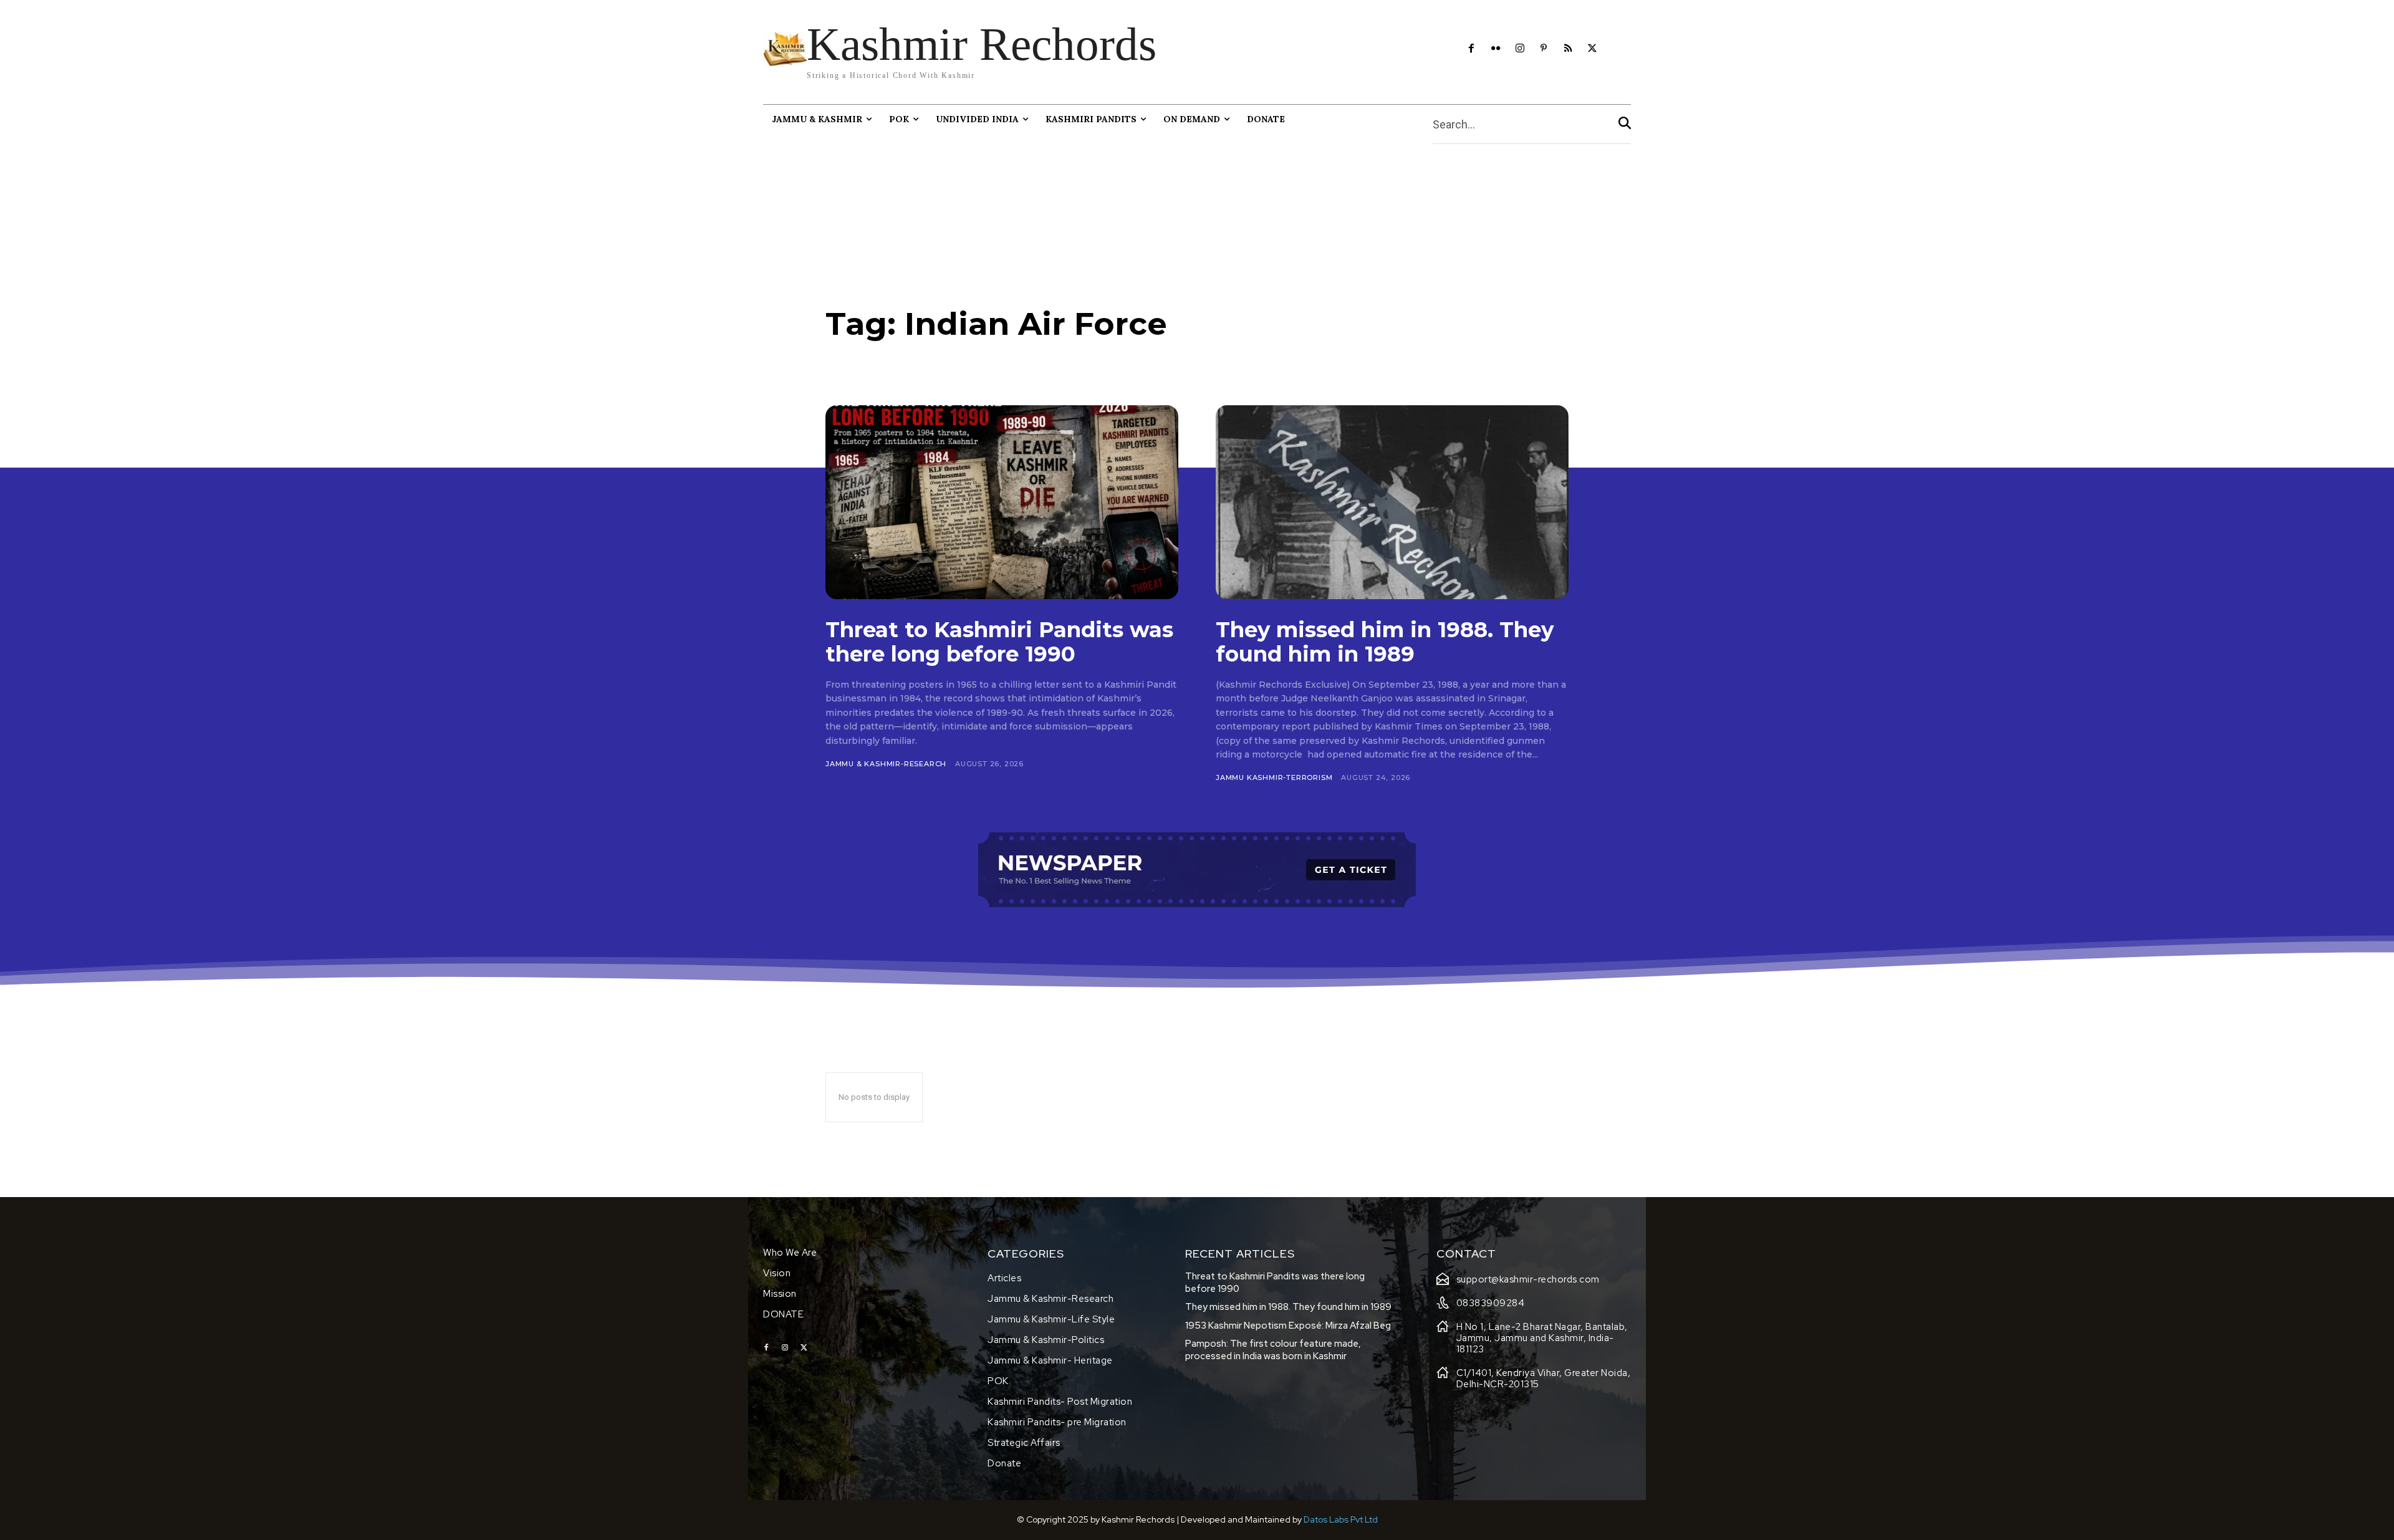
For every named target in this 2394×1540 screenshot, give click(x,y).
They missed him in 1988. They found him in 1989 (1385, 642)
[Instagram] (1520, 49)
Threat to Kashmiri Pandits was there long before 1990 (999, 642)
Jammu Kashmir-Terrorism (1274, 777)
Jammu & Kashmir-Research (886, 764)
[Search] (1625, 124)
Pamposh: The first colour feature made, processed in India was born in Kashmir (1273, 1350)
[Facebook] (1472, 49)
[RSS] (1568, 49)
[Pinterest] (1544, 49)
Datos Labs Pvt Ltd (1341, 1519)
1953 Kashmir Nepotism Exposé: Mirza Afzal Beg (1288, 1326)
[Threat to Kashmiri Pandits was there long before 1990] (1002, 502)
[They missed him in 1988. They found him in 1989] (1392, 502)
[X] (1593, 49)
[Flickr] (1495, 49)
